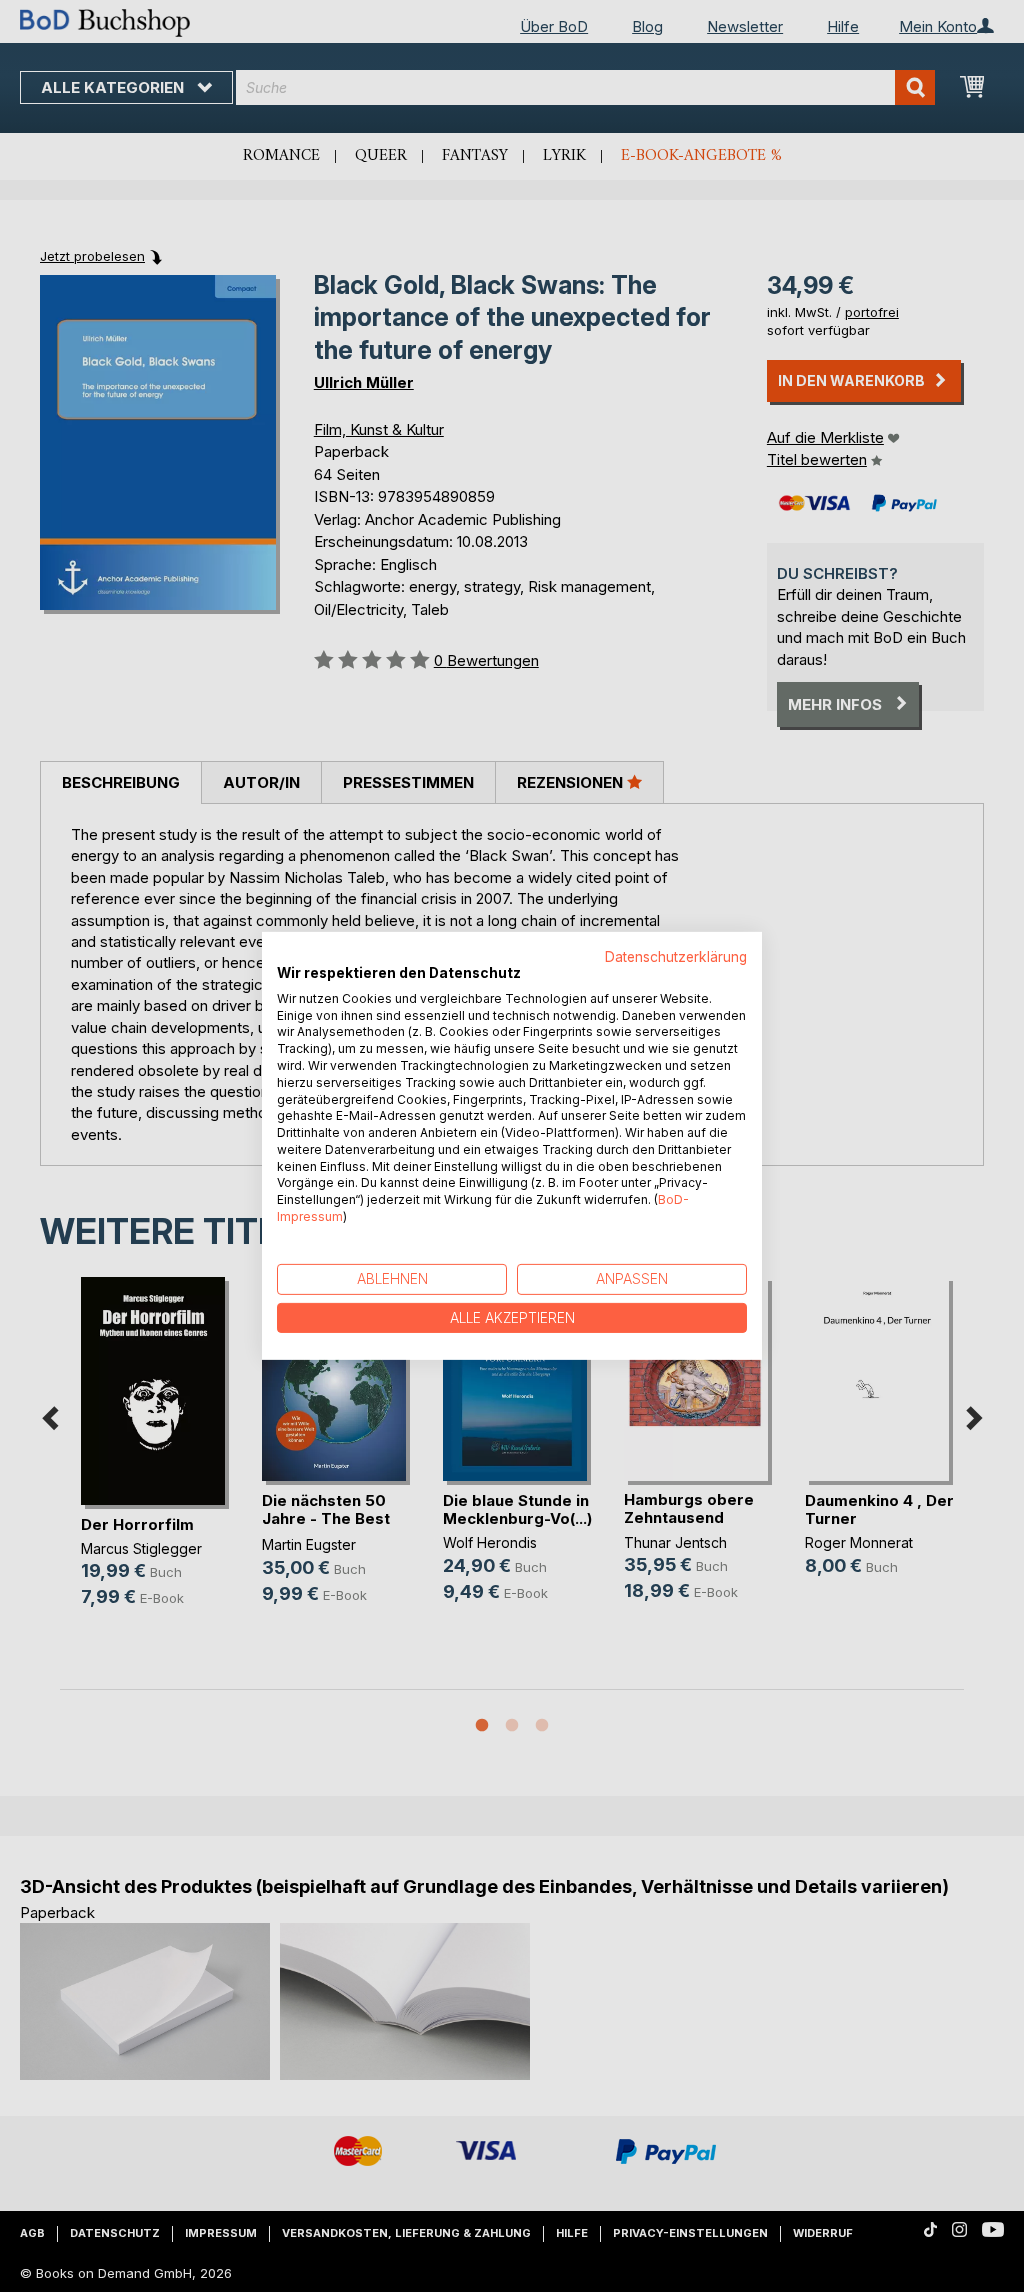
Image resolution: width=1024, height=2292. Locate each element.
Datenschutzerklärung (676, 957)
